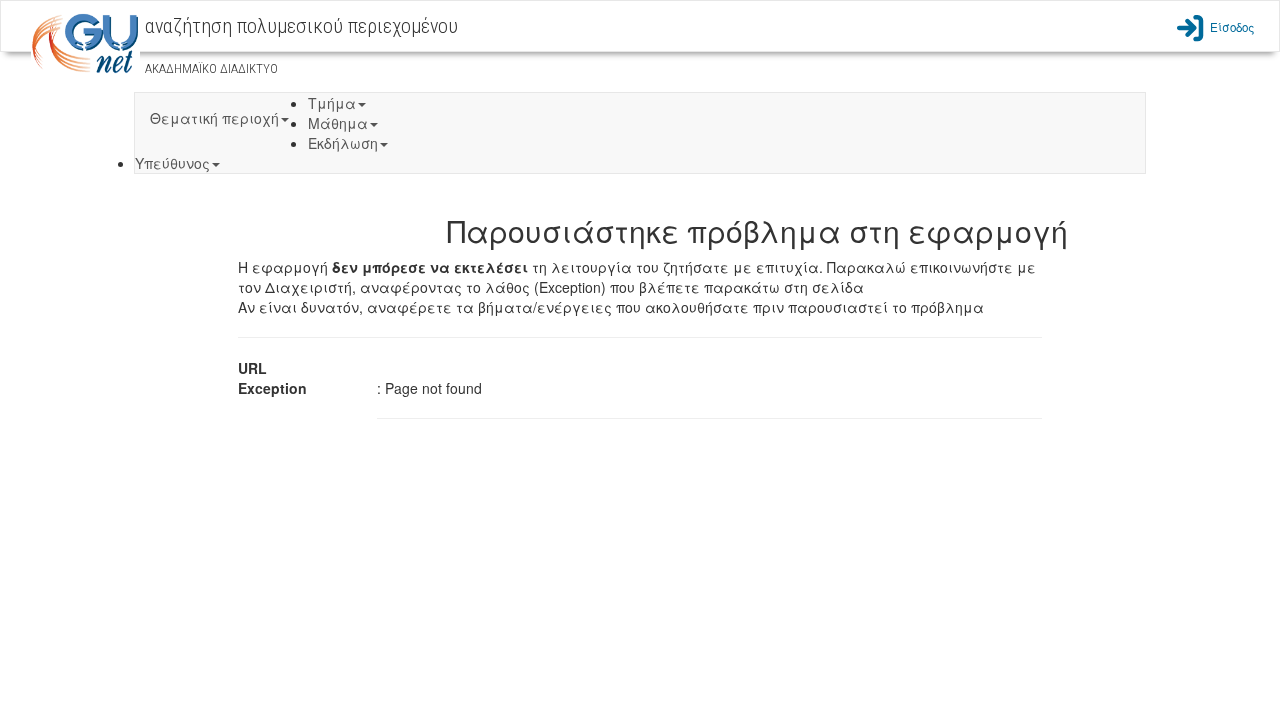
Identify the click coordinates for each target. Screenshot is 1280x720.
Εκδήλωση (343, 143)
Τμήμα (332, 103)
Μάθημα (338, 123)
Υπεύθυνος (172, 163)
